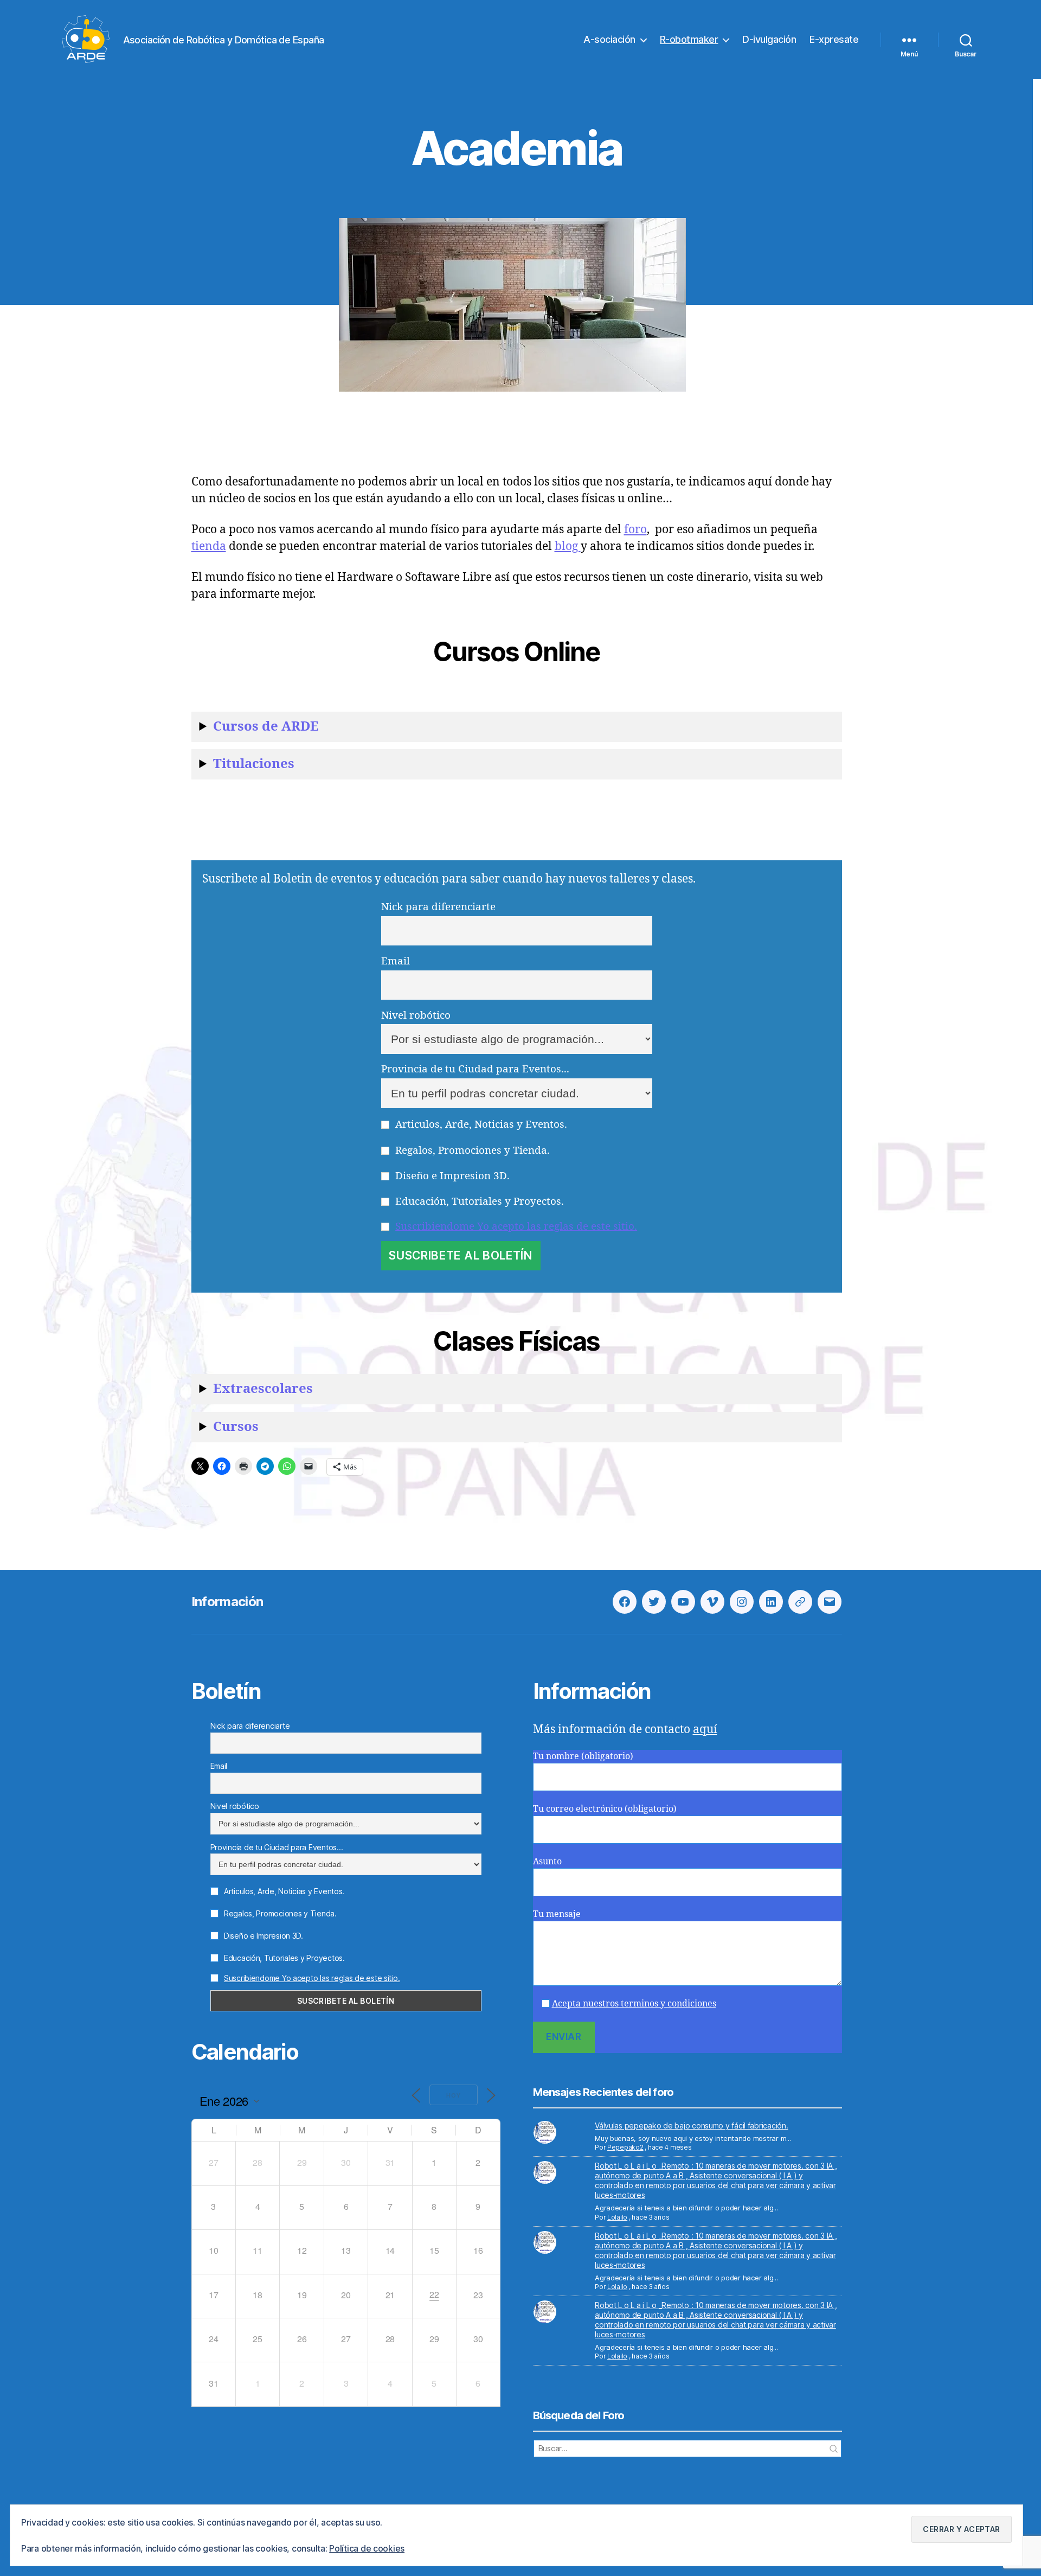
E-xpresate (834, 39)
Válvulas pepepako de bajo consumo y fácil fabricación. (691, 2126)
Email (396, 961)
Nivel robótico (416, 1015)
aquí (705, 1730)
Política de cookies (367, 2548)
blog (568, 546)
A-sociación (609, 39)
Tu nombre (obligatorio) (583, 1756)
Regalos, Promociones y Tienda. (471, 1150)
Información (227, 1602)
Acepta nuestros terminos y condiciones (634, 2004)
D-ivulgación (769, 39)
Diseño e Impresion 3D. (451, 1176)
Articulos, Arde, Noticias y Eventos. (480, 1124)
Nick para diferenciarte (438, 907)
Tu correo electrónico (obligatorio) (605, 1809)
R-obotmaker (689, 39)
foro (635, 530)
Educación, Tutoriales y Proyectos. (478, 1201)
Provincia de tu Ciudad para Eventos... (475, 1069)
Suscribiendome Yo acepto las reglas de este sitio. (516, 1226)
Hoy (454, 2095)
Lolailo (617, 2217)
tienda (209, 546)
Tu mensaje (557, 1914)
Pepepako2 (625, 2147)
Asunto (547, 1862)
